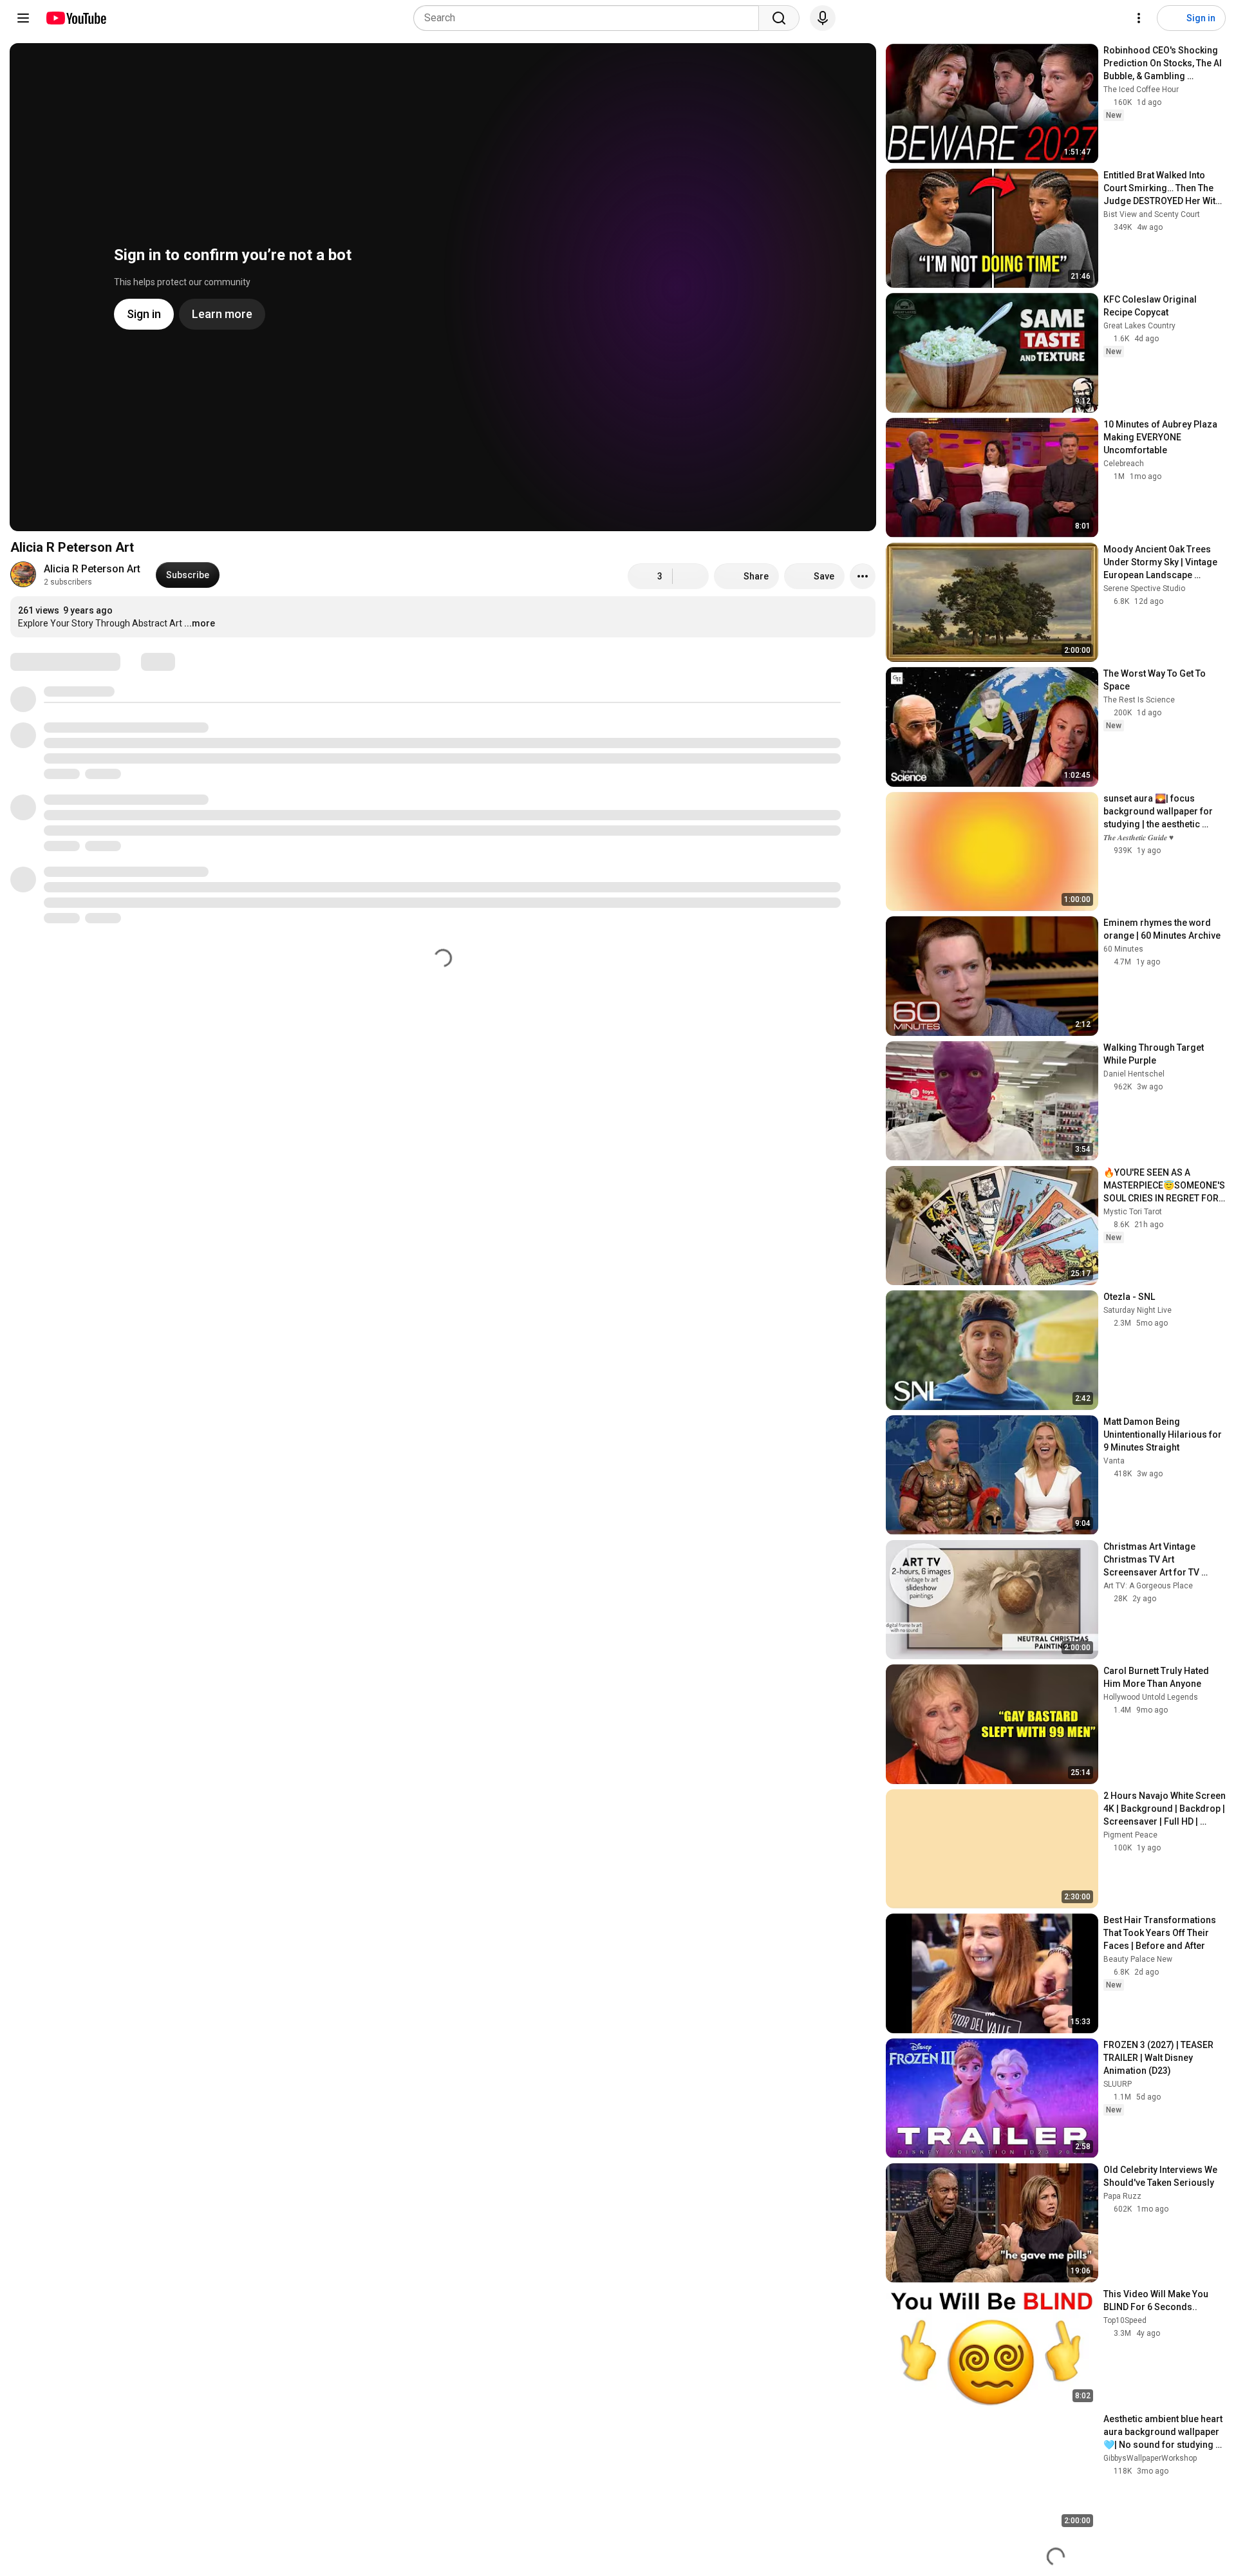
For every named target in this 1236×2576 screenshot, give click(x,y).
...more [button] (200, 623)
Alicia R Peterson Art (92, 569)
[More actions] (863, 576)
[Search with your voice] (823, 18)
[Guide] (23, 18)
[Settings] (1139, 18)
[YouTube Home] (76, 18)
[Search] (779, 18)
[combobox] (590, 18)
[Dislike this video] (691, 576)
